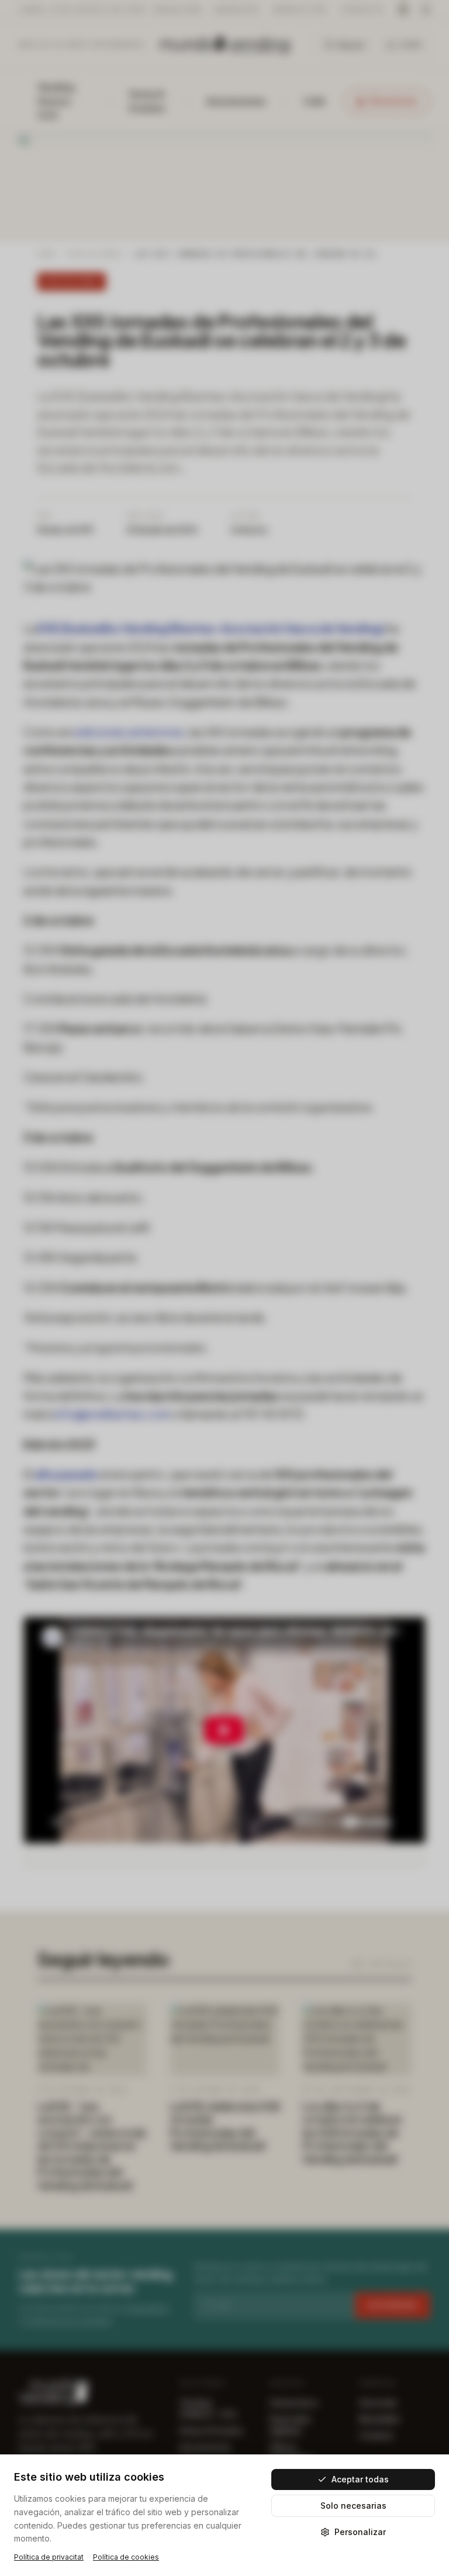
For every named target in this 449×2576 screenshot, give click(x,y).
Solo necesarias (353, 2506)
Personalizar (360, 2532)
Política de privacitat (49, 2557)
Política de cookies (126, 2557)
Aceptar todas (360, 2479)
